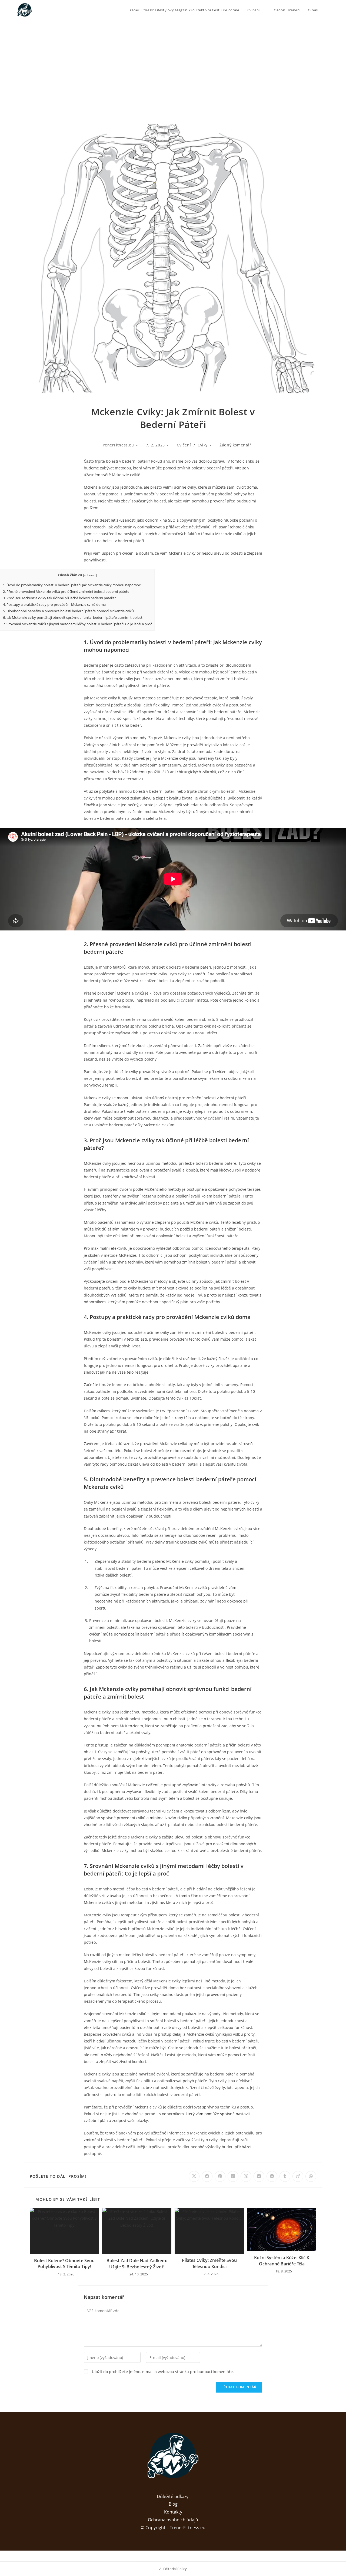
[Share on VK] (259, 2176)
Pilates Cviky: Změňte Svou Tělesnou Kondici (209, 2263)
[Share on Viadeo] (298, 2176)
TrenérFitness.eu (117, 445)
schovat (90, 575)
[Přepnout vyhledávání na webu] (327, 10)
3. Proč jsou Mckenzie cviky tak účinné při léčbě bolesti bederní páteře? (59, 598)
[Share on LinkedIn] (233, 2176)
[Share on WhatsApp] (311, 2176)
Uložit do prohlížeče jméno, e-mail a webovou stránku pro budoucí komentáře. (163, 2372)
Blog (173, 2504)
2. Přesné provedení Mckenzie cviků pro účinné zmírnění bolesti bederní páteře (66, 591)
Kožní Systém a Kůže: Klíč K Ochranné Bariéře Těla (282, 2261)
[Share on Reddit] (272, 2176)
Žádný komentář (235, 445)
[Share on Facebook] (207, 2176)
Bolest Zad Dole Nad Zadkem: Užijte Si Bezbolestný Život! (137, 2264)
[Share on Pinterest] (220, 2176)
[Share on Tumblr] (285, 2176)
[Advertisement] (173, 61)
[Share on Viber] (246, 2176)
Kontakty (173, 2512)
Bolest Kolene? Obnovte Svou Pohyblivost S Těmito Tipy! (64, 2264)
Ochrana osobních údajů (173, 2520)
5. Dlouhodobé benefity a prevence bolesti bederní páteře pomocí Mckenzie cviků (68, 611)
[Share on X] (194, 2176)
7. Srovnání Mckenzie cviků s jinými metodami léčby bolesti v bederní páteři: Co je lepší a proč (77, 624)
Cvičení (184, 445)
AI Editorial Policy (173, 2569)
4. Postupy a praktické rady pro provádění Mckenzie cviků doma (54, 604)
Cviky (203, 445)
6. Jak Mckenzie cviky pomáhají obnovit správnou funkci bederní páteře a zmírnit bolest (73, 617)
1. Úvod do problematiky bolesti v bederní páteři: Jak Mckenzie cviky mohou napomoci (72, 585)
